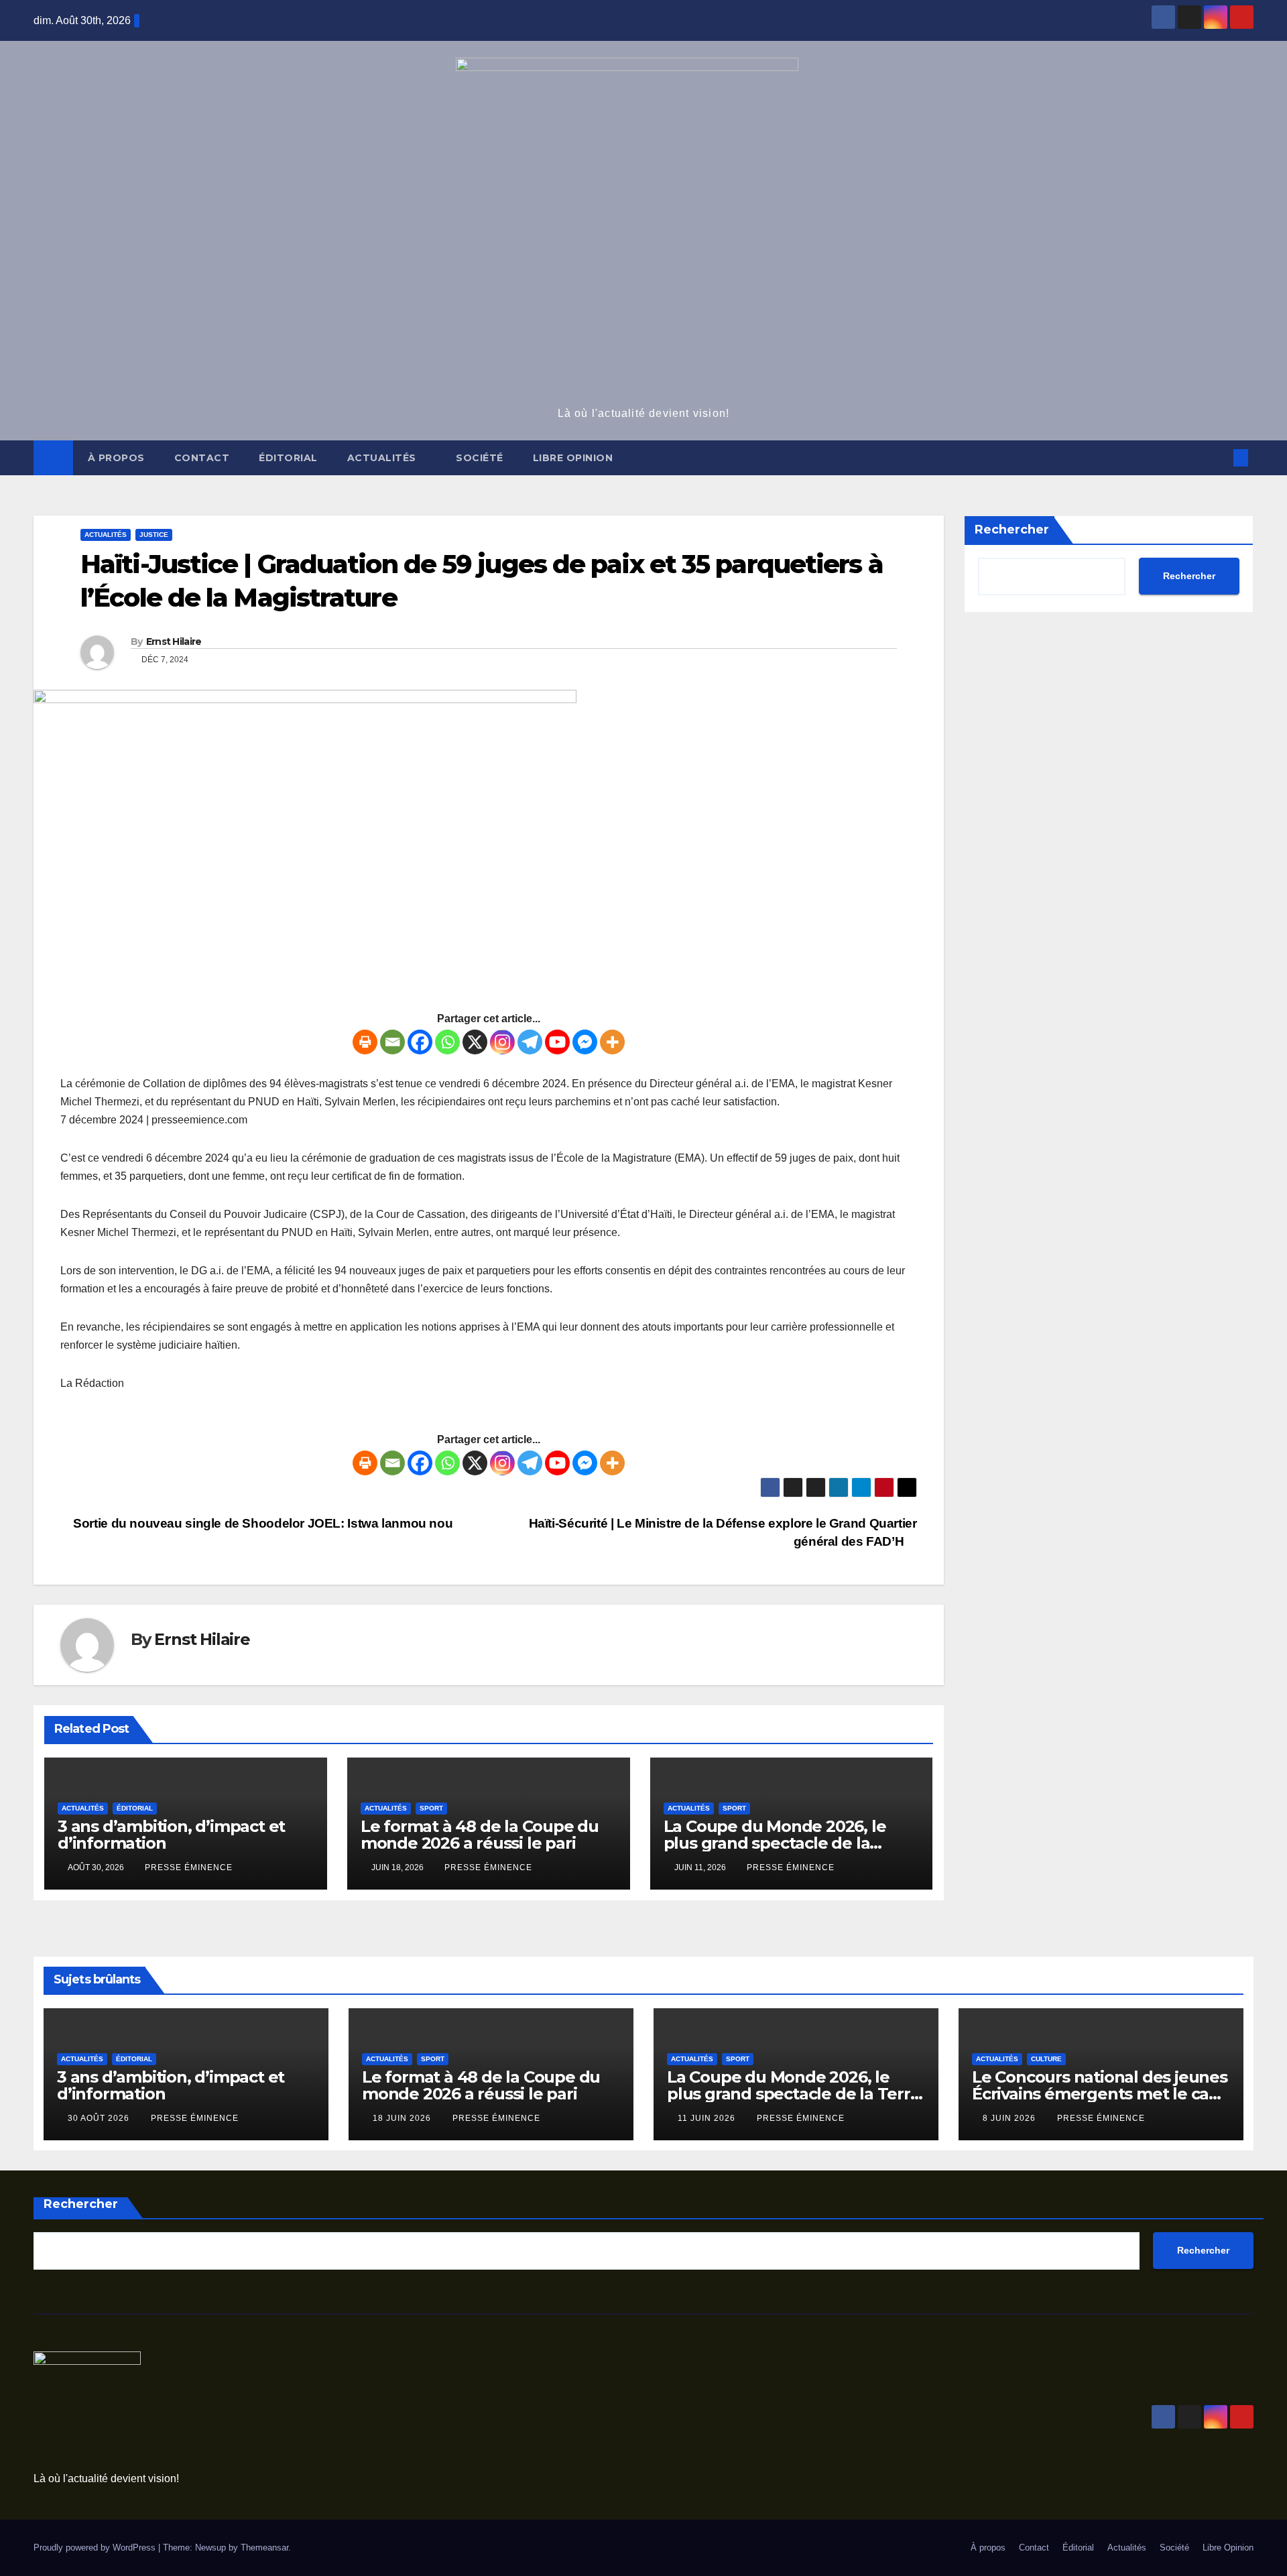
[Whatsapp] (447, 1042)
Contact (202, 458)
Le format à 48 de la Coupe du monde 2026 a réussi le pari (480, 1835)
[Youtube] (557, 1042)
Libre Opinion (573, 458)
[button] (1219, 457)
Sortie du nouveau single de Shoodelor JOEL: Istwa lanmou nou (261, 1523)
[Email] (392, 1042)
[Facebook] (420, 1042)
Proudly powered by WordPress (96, 2548)
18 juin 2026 (403, 2118)
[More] (612, 1042)
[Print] (365, 1042)
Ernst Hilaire (174, 641)
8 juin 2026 (1010, 2118)
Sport (431, 1808)
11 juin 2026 (708, 2118)
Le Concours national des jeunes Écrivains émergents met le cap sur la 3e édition (1100, 2094)
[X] (475, 1042)
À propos (116, 458)
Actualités (383, 458)
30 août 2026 (100, 2118)
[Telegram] (530, 1042)
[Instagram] (502, 1042)
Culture (1046, 2059)
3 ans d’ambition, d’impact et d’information (171, 1835)
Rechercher (1012, 530)
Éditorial (288, 458)
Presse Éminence (189, 1867)
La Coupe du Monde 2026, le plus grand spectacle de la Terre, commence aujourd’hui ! (785, 1843)
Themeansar (264, 2548)
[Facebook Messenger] (585, 1042)
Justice (154, 535)
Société (480, 458)
